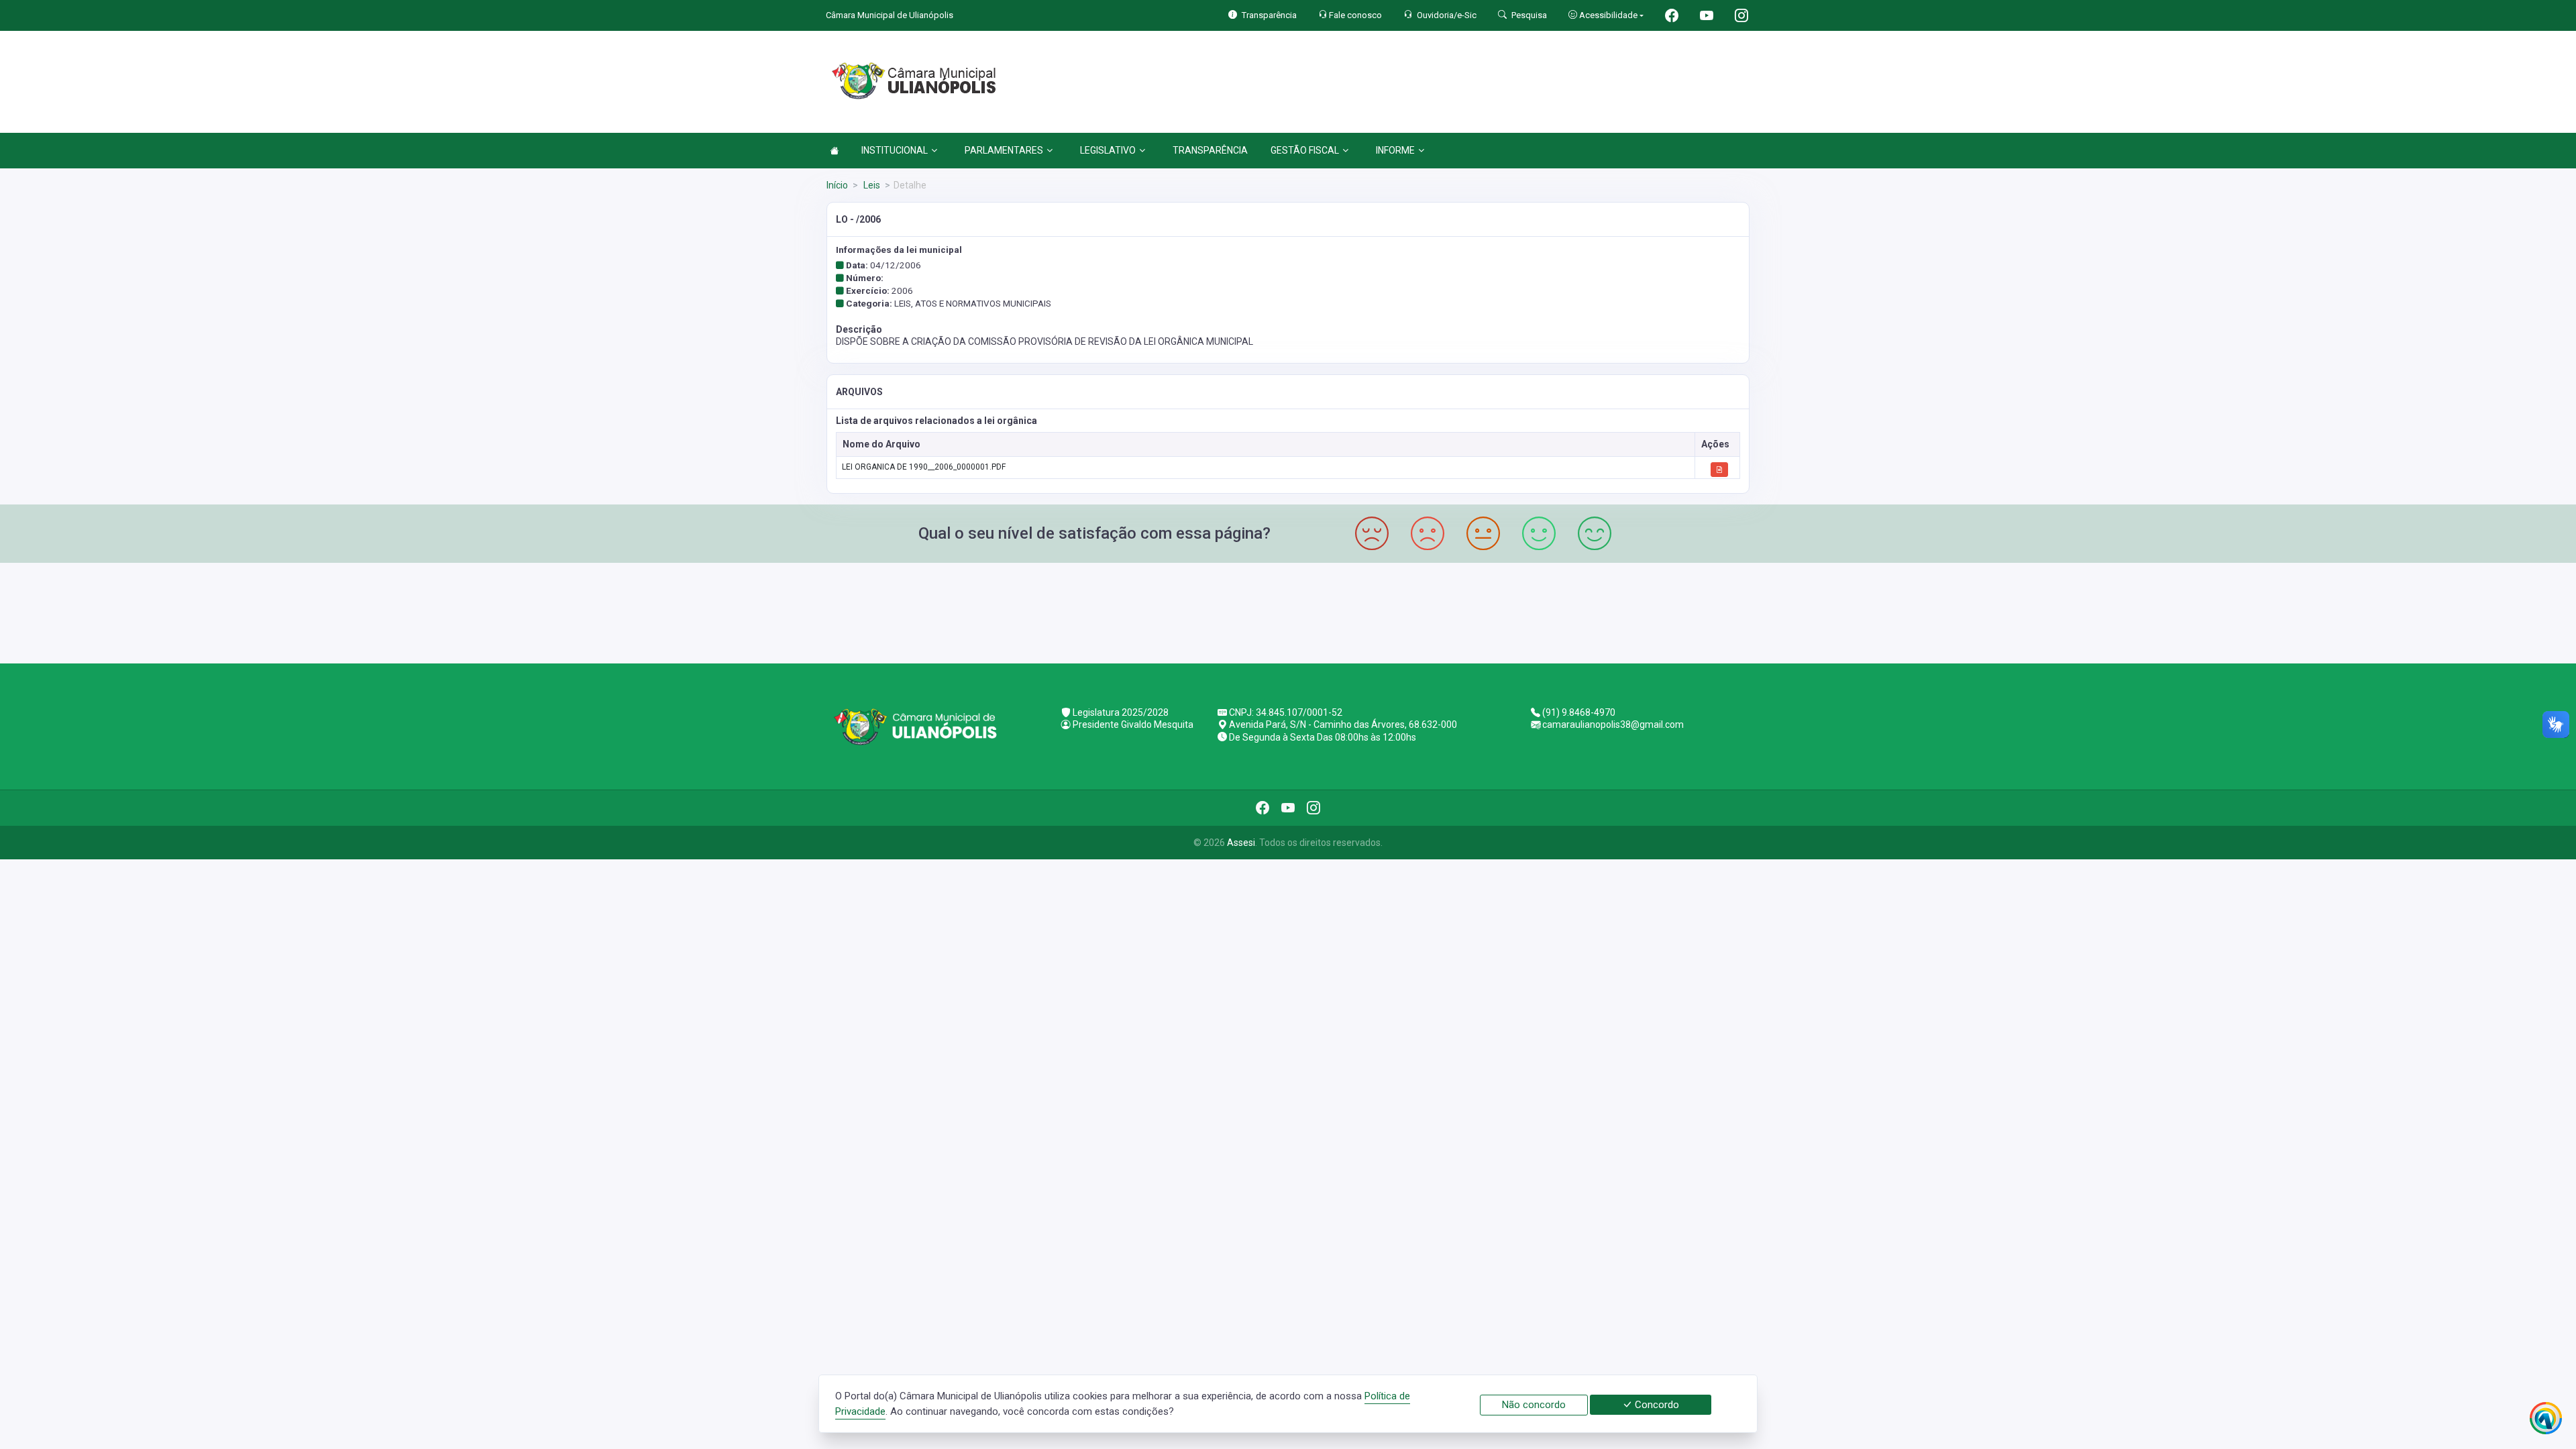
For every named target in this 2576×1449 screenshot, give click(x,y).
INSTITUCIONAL (895, 150)
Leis (871, 185)
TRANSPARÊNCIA (1210, 150)
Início (837, 185)
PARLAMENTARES (1004, 150)
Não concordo (1534, 1405)
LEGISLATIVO (1108, 150)
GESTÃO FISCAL (1305, 150)
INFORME (1395, 150)
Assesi (1241, 843)
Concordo (1656, 1405)
